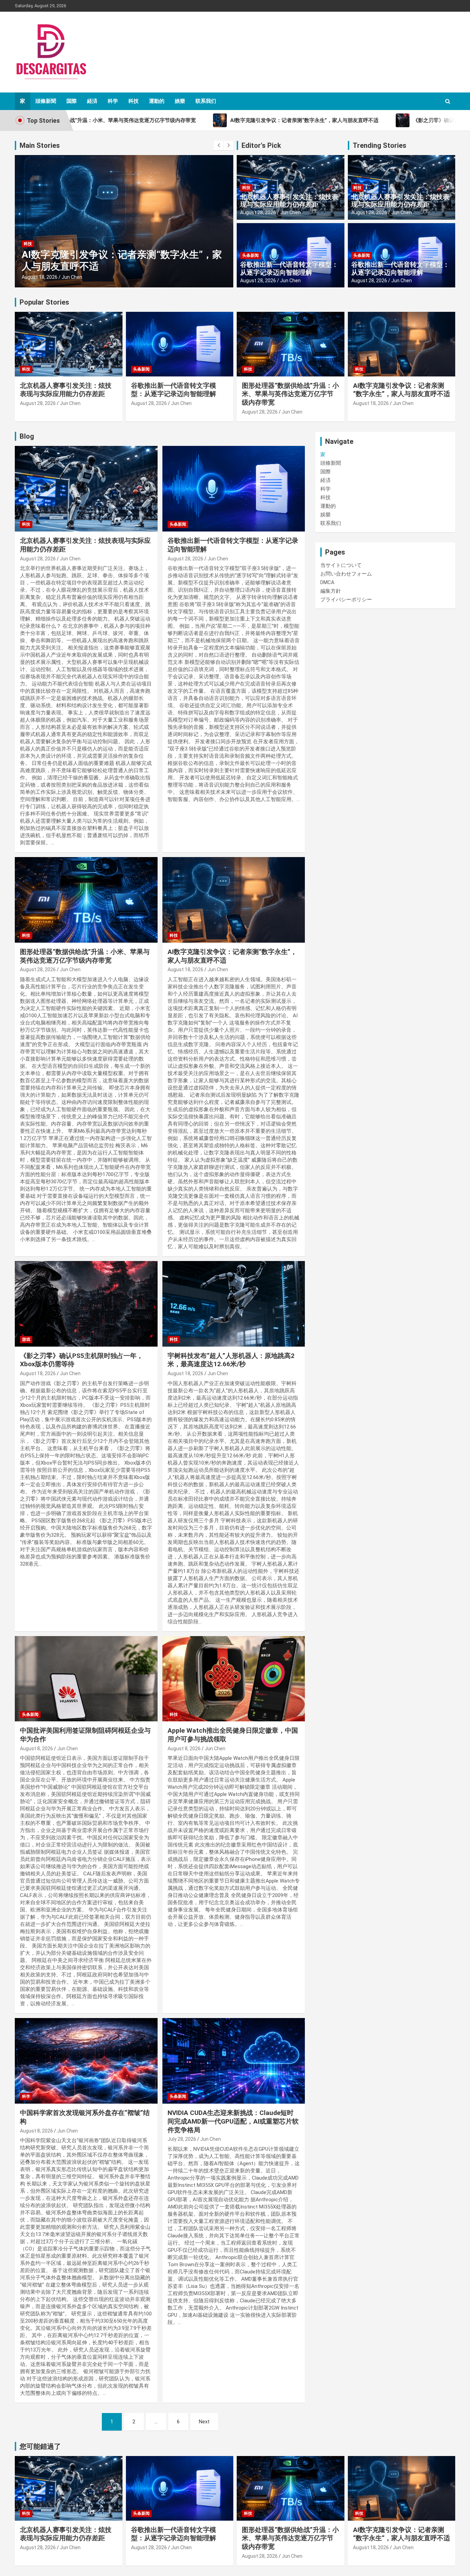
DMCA (327, 582)
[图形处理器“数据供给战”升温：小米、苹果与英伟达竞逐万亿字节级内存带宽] (86, 900)
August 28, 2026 (258, 212)
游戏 (26, 1339)
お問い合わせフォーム (346, 574)
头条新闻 (250, 255)
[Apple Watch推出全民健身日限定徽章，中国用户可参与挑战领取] (233, 1679)
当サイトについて (341, 565)
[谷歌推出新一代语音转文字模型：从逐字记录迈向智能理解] (233, 489)
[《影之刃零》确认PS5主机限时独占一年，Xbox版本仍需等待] (86, 1304)
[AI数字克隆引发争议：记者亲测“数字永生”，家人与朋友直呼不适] (233, 900)
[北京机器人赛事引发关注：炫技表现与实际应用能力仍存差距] (86, 489)
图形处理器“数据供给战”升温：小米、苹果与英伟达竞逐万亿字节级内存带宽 (290, 394)
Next (204, 2422)
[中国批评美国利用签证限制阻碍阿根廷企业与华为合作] (86, 1679)
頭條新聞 (46, 101)
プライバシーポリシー (346, 600)
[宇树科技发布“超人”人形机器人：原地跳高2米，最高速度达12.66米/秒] (233, 1304)
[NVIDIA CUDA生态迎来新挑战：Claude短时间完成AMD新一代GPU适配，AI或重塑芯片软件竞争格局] (233, 2061)
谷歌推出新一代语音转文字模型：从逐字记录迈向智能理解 (289, 268)
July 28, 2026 (182, 2139)
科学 (113, 101)
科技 (133, 101)
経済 (92, 101)
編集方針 (331, 591)
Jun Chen (72, 277)
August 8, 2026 (36, 1749)
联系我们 (206, 101)
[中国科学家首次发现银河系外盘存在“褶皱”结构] (86, 2061)
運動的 (157, 101)
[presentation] (218, 145)
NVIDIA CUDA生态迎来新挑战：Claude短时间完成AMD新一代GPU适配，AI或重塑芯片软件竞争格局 (233, 2121)
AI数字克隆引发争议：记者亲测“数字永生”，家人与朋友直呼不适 (402, 390)
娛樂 (180, 101)
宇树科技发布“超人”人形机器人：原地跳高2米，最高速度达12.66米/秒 (231, 1360)
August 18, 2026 (40, 277)
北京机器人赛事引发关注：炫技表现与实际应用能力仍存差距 (289, 201)
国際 (72, 101)
